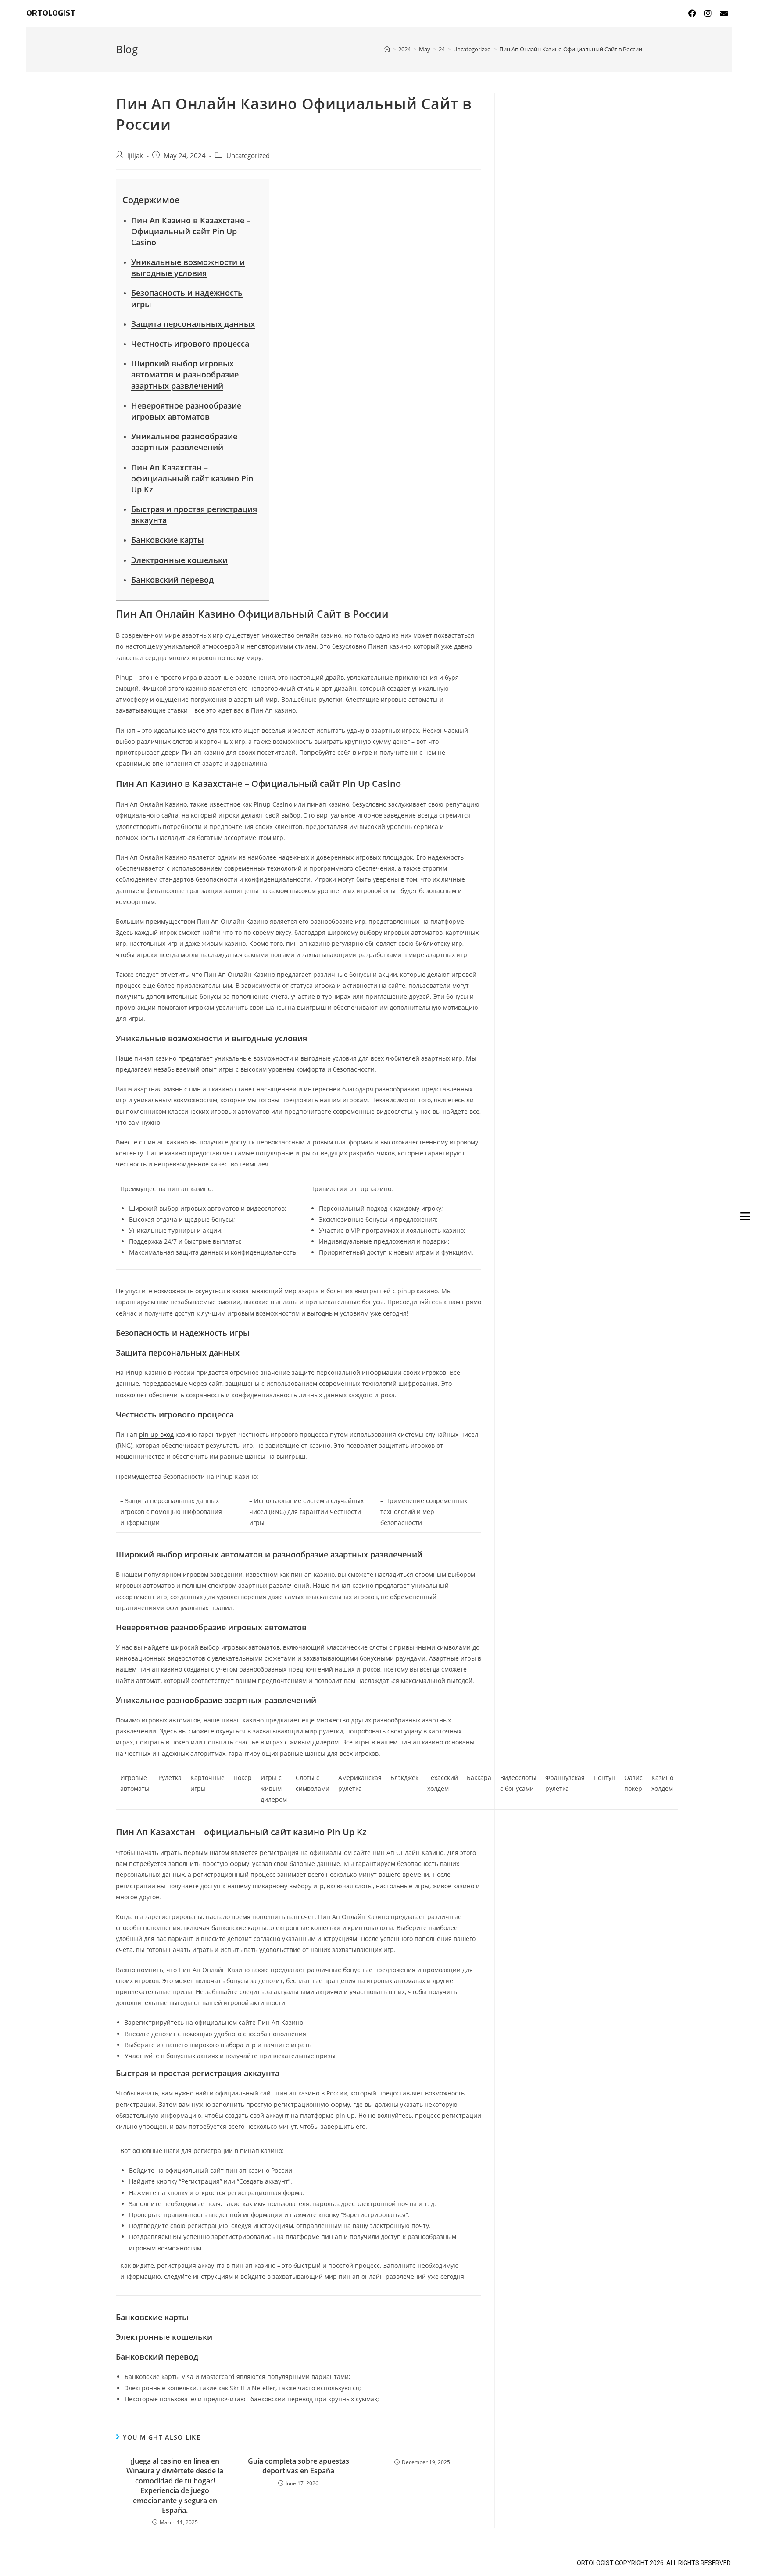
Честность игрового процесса (190, 344)
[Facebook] (692, 13)
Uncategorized (248, 156)
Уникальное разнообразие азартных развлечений (184, 442)
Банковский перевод (172, 580)
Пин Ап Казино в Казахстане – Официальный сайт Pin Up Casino (191, 231)
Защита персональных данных (193, 324)
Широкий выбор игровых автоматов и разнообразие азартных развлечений (185, 374)
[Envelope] (724, 13)
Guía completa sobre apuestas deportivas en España (299, 2466)
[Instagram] (708, 13)
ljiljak (135, 156)
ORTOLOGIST (51, 13)
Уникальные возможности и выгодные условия (188, 267)
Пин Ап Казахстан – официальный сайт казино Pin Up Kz (192, 478)
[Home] (387, 49)
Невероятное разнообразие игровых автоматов (186, 411)
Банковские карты (168, 540)
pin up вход (156, 1434)
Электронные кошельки (179, 560)
